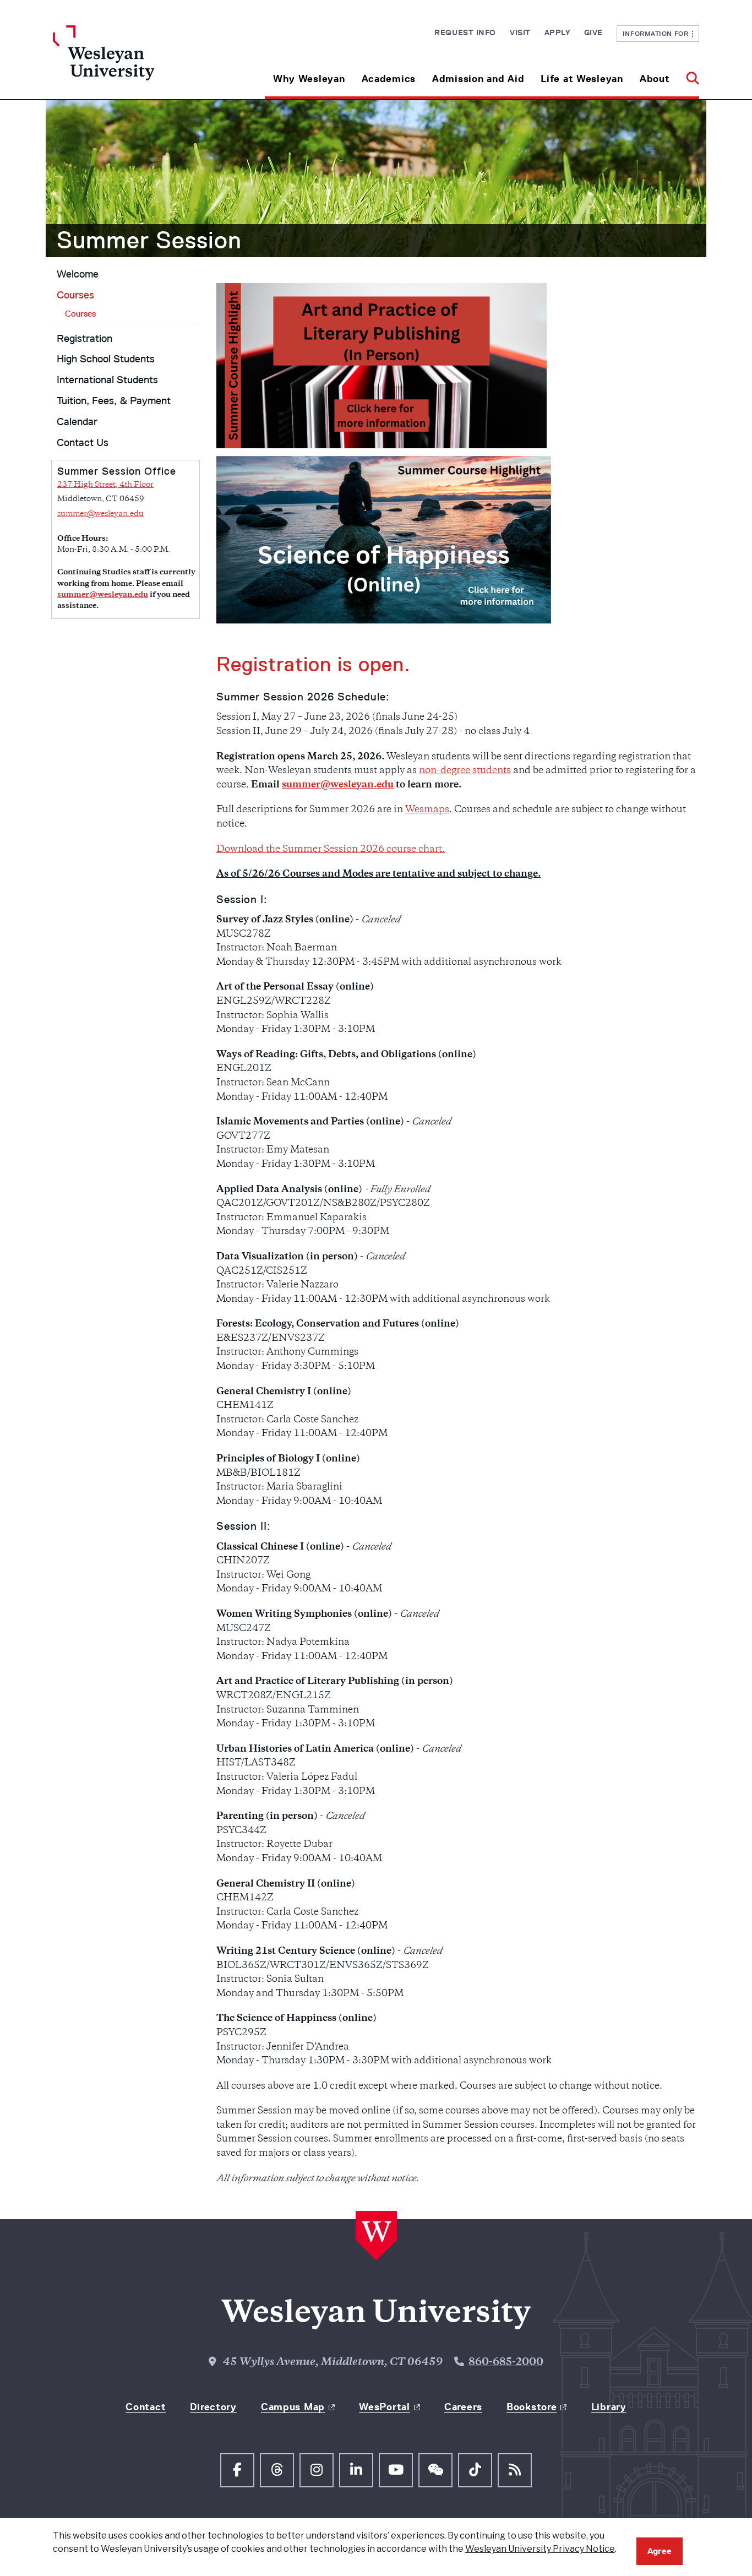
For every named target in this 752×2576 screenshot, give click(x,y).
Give (593, 32)
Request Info (465, 32)
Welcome (78, 274)
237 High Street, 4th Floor (105, 485)
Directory (213, 2407)
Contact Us (83, 443)
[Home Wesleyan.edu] (134, 62)
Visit (520, 32)
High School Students (106, 359)
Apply (557, 32)
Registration (85, 339)
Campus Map (293, 2407)
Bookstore (532, 2407)
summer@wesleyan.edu (100, 514)
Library (609, 2407)
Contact (146, 2407)
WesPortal (384, 2407)
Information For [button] (658, 33)
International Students (107, 380)
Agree (660, 2551)
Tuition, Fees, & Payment (114, 401)
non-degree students (465, 771)
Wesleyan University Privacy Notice (540, 2549)
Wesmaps (427, 810)
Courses (75, 295)
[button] (688, 75)
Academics (389, 79)
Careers (463, 2407)
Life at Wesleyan (582, 79)
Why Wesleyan (309, 79)
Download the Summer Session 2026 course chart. (331, 850)
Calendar (77, 422)
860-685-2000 (506, 2363)
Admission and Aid (478, 79)
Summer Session (149, 240)
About (655, 79)
